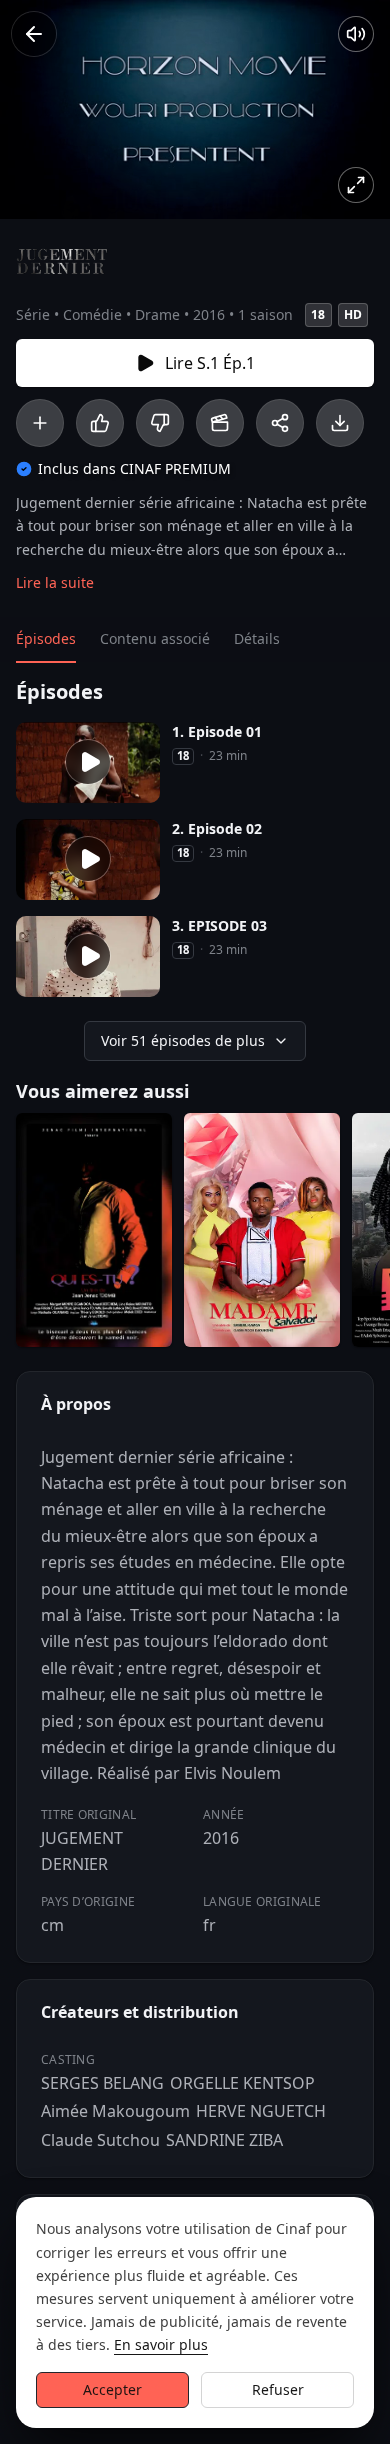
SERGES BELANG (102, 2083)
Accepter (112, 2389)
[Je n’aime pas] (160, 423)
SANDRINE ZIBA (224, 2140)
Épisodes (46, 638)
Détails (257, 638)
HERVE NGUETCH (261, 2111)
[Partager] (280, 423)
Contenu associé (155, 638)
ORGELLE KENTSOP (242, 2083)
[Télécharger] (340, 423)
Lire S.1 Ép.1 (210, 363)
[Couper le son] (356, 34)
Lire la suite (55, 582)
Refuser (278, 2389)
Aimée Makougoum (115, 2111)
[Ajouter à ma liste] (40, 423)
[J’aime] (100, 423)
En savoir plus (161, 2344)
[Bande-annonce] (220, 423)
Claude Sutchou (100, 2140)
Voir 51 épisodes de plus (183, 1040)
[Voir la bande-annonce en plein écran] (356, 185)
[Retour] (34, 34)
